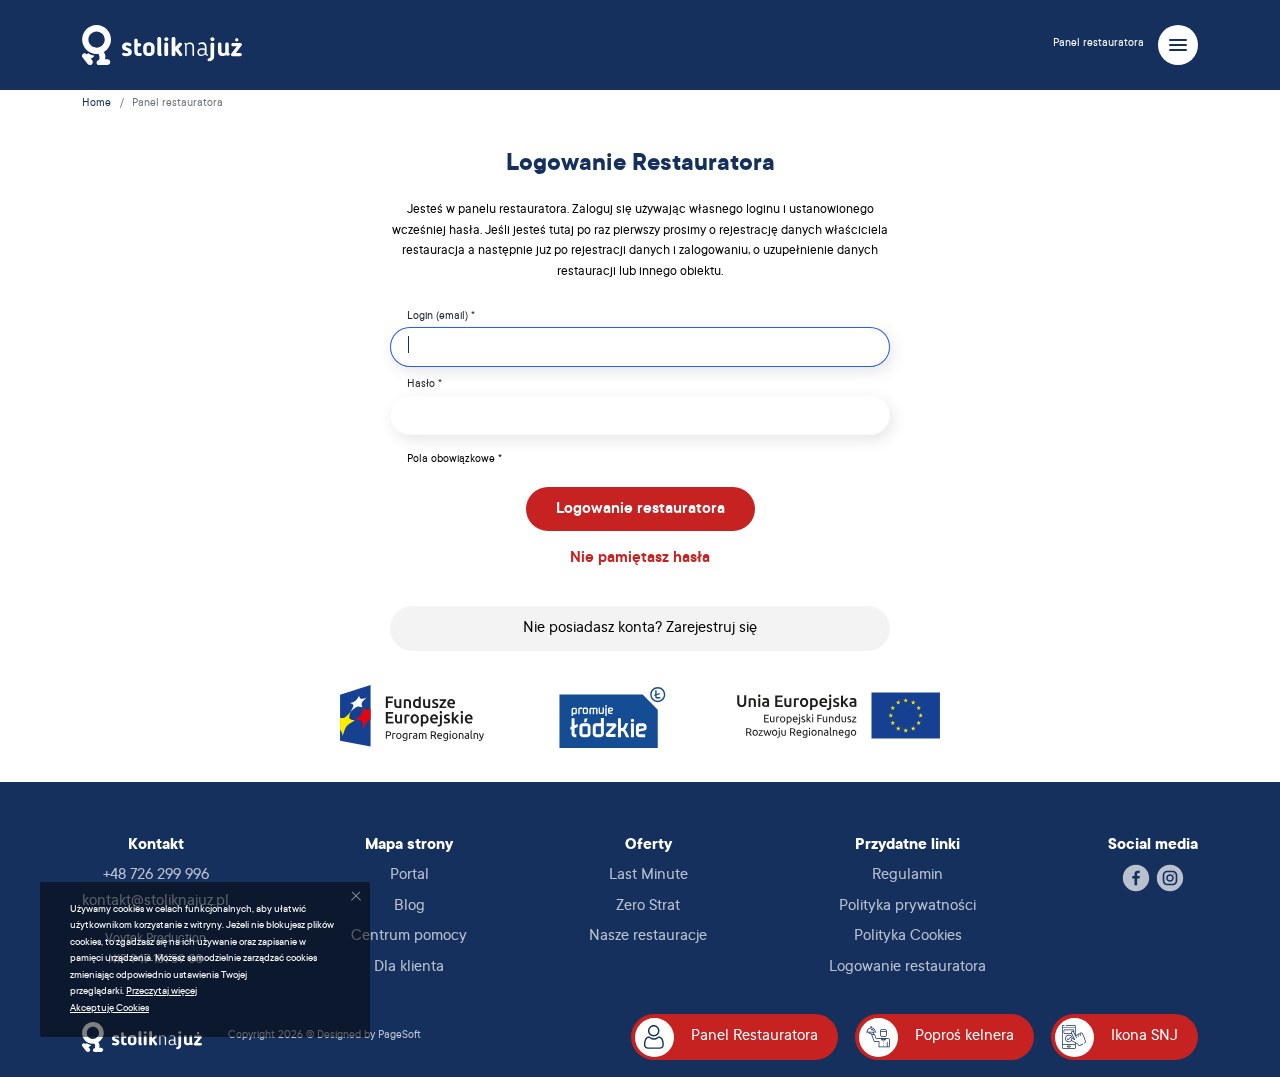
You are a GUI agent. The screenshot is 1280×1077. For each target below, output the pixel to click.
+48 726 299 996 (156, 875)
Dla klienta (409, 967)
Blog (409, 906)
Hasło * (424, 385)
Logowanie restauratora (640, 509)
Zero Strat (648, 906)
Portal (409, 875)
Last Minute (648, 875)
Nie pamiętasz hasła (640, 558)
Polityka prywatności (907, 906)
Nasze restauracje (648, 936)
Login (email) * (441, 317)
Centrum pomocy (409, 936)
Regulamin (907, 875)
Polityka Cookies (908, 936)
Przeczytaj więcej (161, 991)
